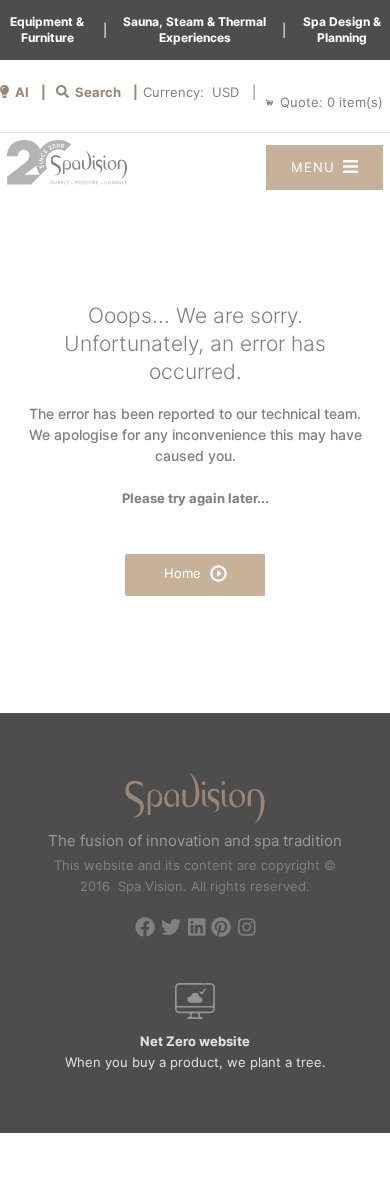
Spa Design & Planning (342, 29)
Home (184, 573)
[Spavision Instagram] (247, 929)
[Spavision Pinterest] (221, 929)
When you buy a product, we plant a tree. (195, 1051)
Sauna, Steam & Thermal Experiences (194, 29)
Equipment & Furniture (47, 29)
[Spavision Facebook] (145, 929)
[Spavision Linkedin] (197, 929)
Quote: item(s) (331, 102)
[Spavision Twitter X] (171, 929)
